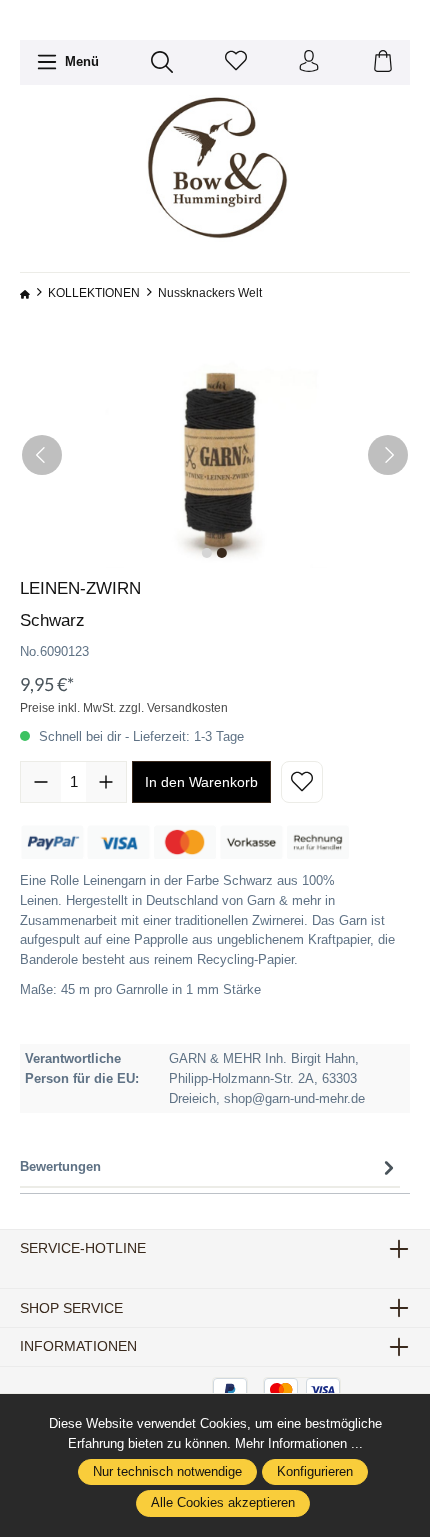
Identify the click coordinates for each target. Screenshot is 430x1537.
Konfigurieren (315, 1471)
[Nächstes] (388, 455)
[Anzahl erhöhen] (106, 782)
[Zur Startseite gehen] (215, 168)
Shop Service (71, 1308)
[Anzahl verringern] (41, 782)
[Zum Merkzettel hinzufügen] (302, 782)
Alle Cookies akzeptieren (223, 1502)
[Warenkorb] (383, 62)
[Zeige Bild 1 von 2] (207, 553)
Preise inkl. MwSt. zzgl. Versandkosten (124, 708)
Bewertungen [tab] (60, 1166)
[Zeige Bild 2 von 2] (222, 553)
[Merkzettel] (236, 62)
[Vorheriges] (42, 455)
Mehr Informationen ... (299, 1443)
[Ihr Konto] (309, 62)
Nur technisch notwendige (167, 1471)
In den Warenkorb (201, 782)
